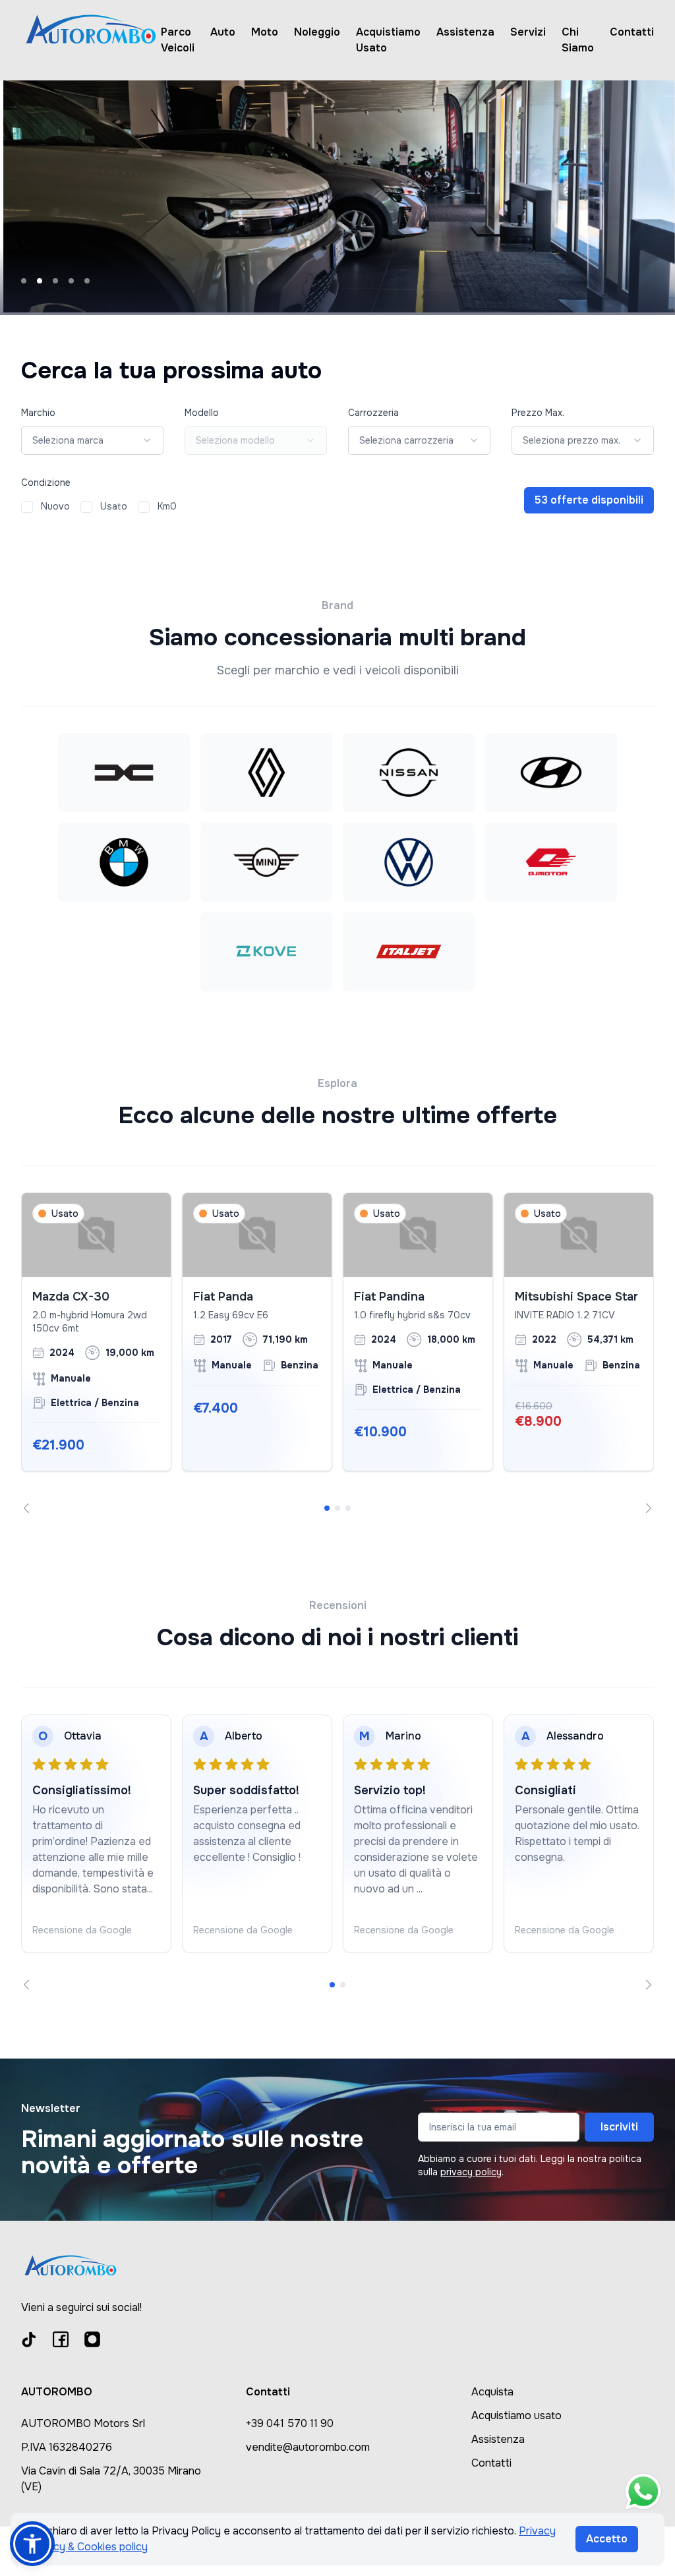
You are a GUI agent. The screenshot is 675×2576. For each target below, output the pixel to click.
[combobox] (92, 440)
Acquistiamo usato (516, 2415)
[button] (32, 2544)
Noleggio (317, 32)
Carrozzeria (373, 413)
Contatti (632, 32)
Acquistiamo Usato (388, 40)
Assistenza (465, 32)
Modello (202, 413)
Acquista (492, 2392)
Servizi (528, 32)
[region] (337, 1353)
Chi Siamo (578, 40)
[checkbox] (27, 507)
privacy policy (471, 2172)
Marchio (38, 413)
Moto (265, 32)
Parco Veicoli (178, 40)
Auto (223, 32)
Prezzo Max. (538, 413)
